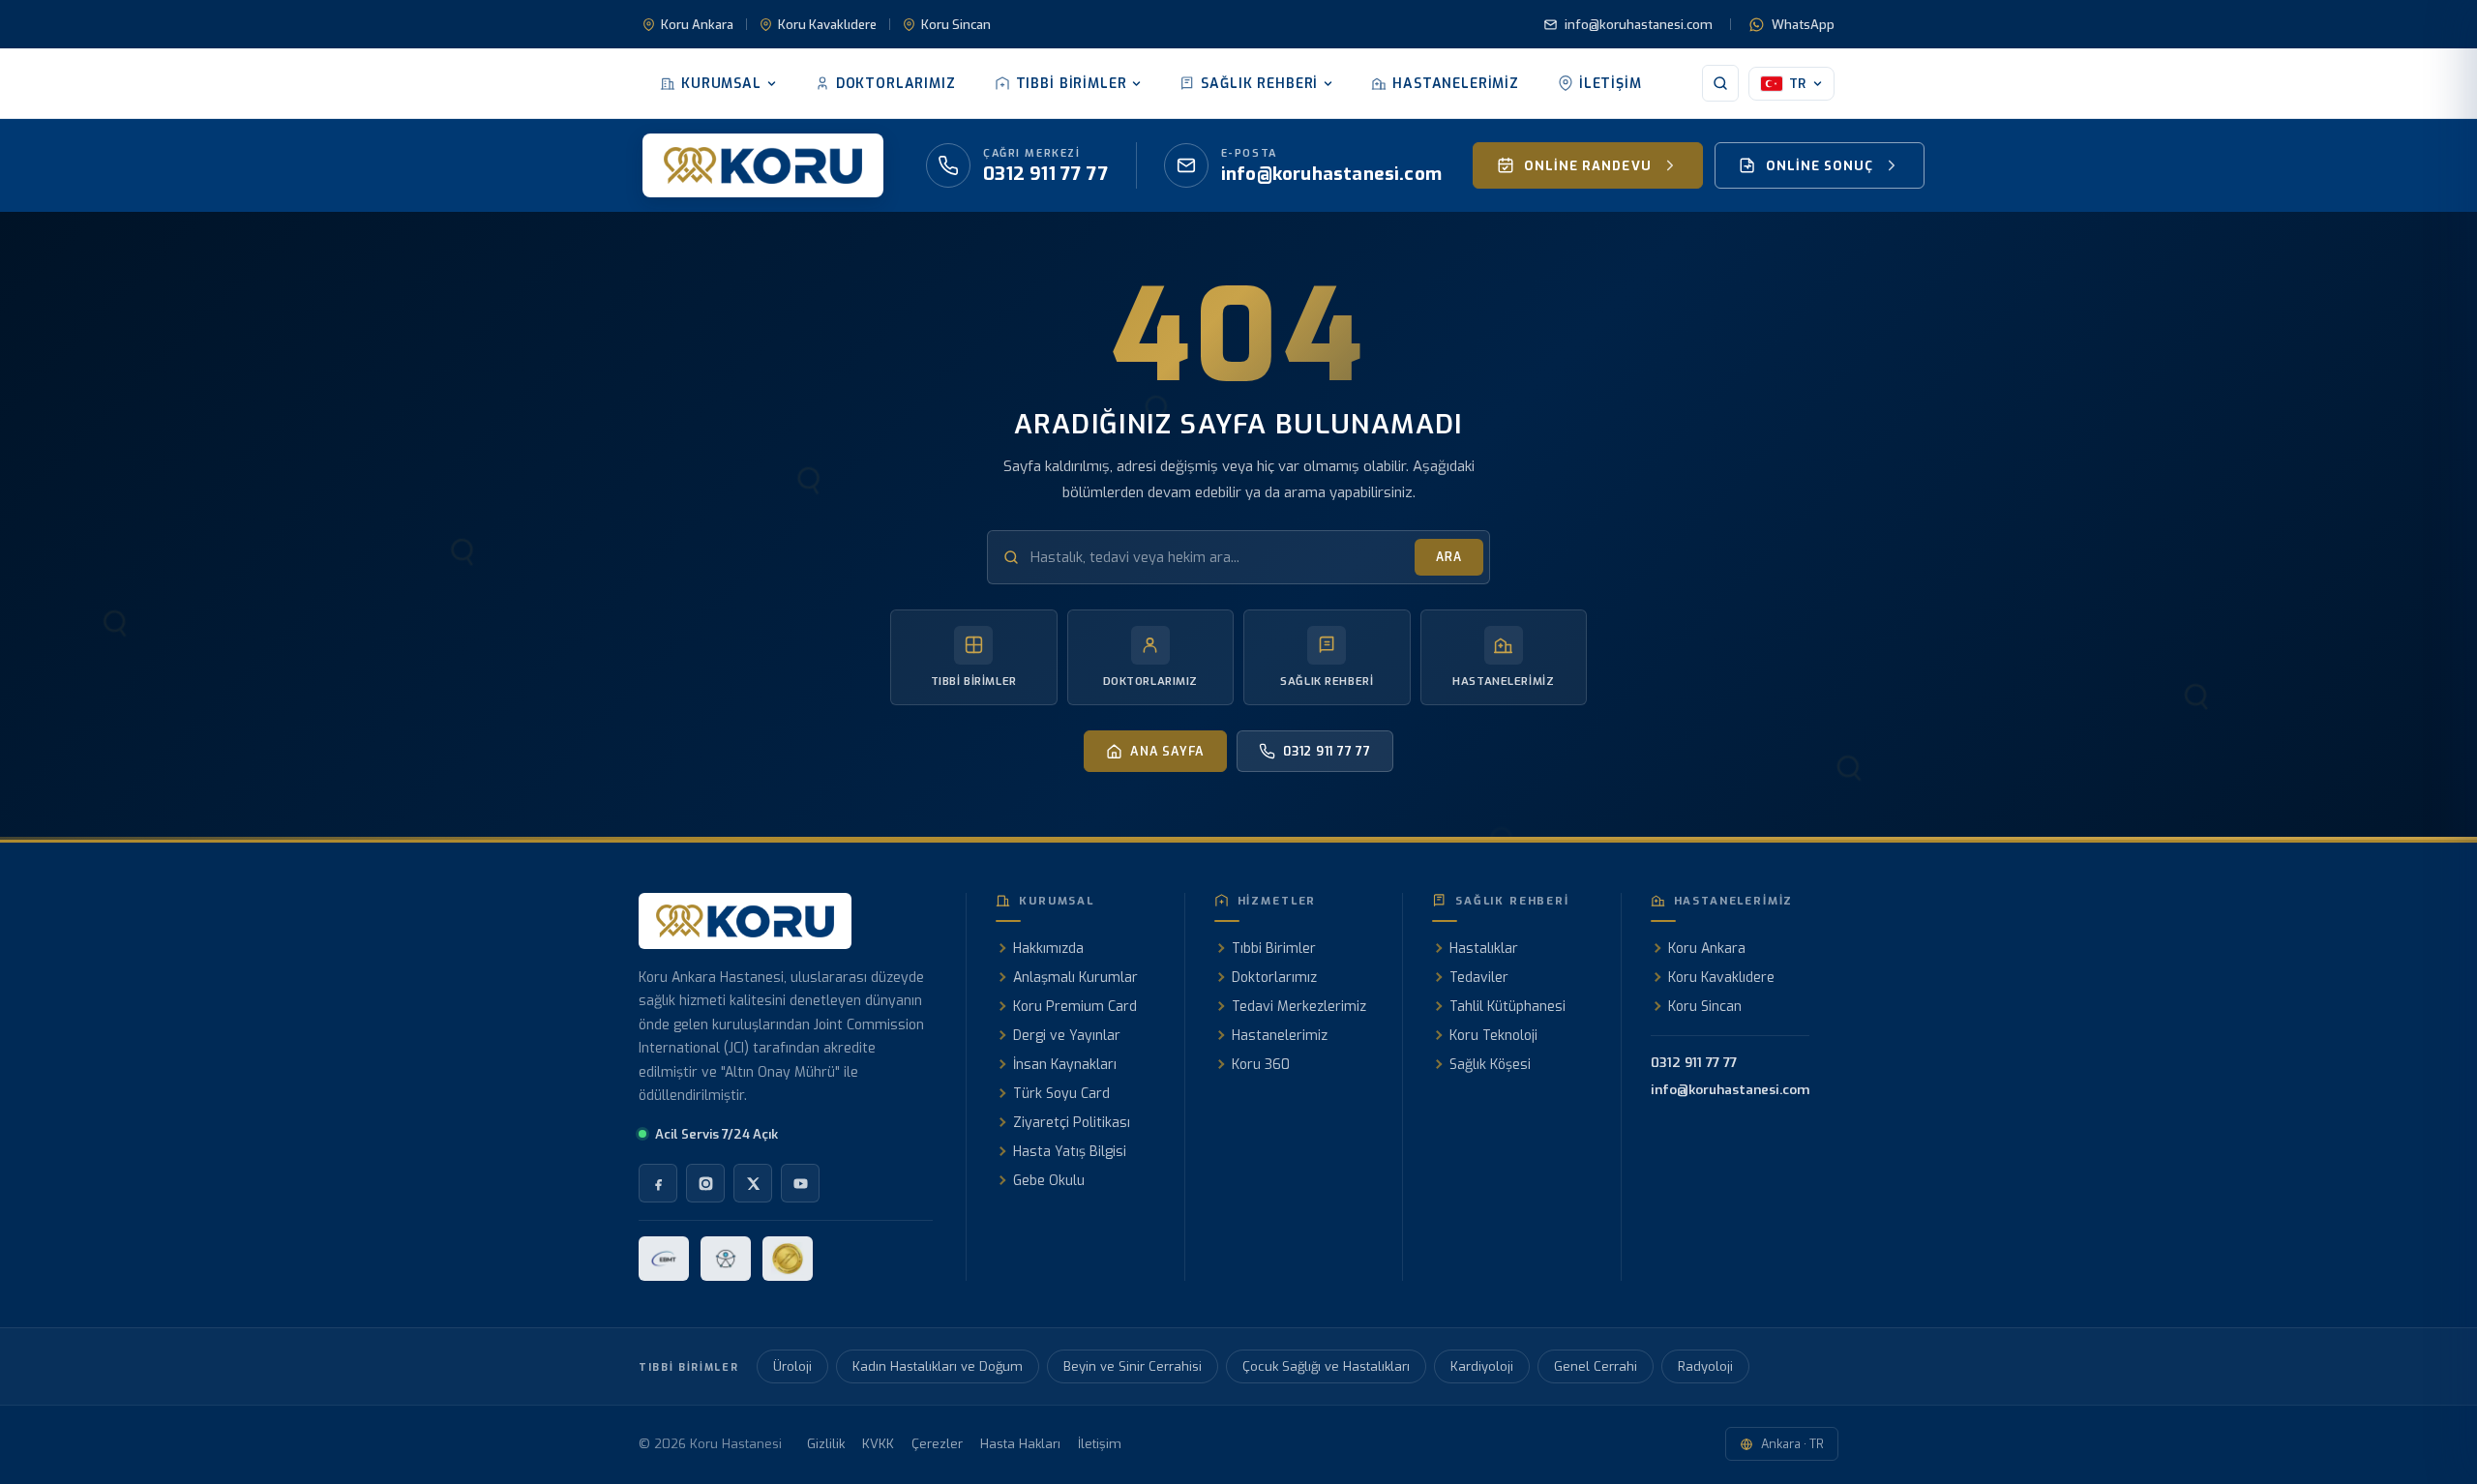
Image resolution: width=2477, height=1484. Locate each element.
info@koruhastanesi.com (1639, 25)
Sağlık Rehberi (1259, 84)
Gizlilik (826, 1444)
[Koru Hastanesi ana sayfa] (763, 165)
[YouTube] (800, 1183)
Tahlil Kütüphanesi (1507, 1007)
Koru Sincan (956, 25)
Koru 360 (1261, 1065)
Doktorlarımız (896, 84)
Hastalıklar (1484, 949)
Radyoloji (1705, 1366)
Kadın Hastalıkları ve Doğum (938, 1366)
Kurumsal (721, 84)
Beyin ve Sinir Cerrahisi (1133, 1366)
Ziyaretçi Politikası (1072, 1123)
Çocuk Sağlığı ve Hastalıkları (1326, 1366)
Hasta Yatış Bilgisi (1070, 1152)
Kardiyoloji (1482, 1366)
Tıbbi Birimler (1072, 84)
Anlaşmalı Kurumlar (1075, 978)
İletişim (1611, 84)
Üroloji (792, 1366)
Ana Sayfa (1167, 751)
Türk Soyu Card (1061, 1094)
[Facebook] (658, 1183)
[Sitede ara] (1720, 83)
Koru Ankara (697, 25)
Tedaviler (1479, 978)
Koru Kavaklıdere (827, 25)
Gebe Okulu (1049, 1181)
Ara (1449, 557)
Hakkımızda (1048, 949)
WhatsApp (1803, 25)
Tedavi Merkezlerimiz (1299, 1007)
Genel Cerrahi (1596, 1366)
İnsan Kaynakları (1065, 1065)
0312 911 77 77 (1327, 751)
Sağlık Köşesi (1490, 1065)
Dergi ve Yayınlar (1067, 1036)
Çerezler (937, 1444)
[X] (753, 1183)
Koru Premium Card (1075, 1007)
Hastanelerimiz (1456, 84)
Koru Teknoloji (1493, 1036)
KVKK (878, 1444)
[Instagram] (705, 1183)
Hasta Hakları (1020, 1444)
